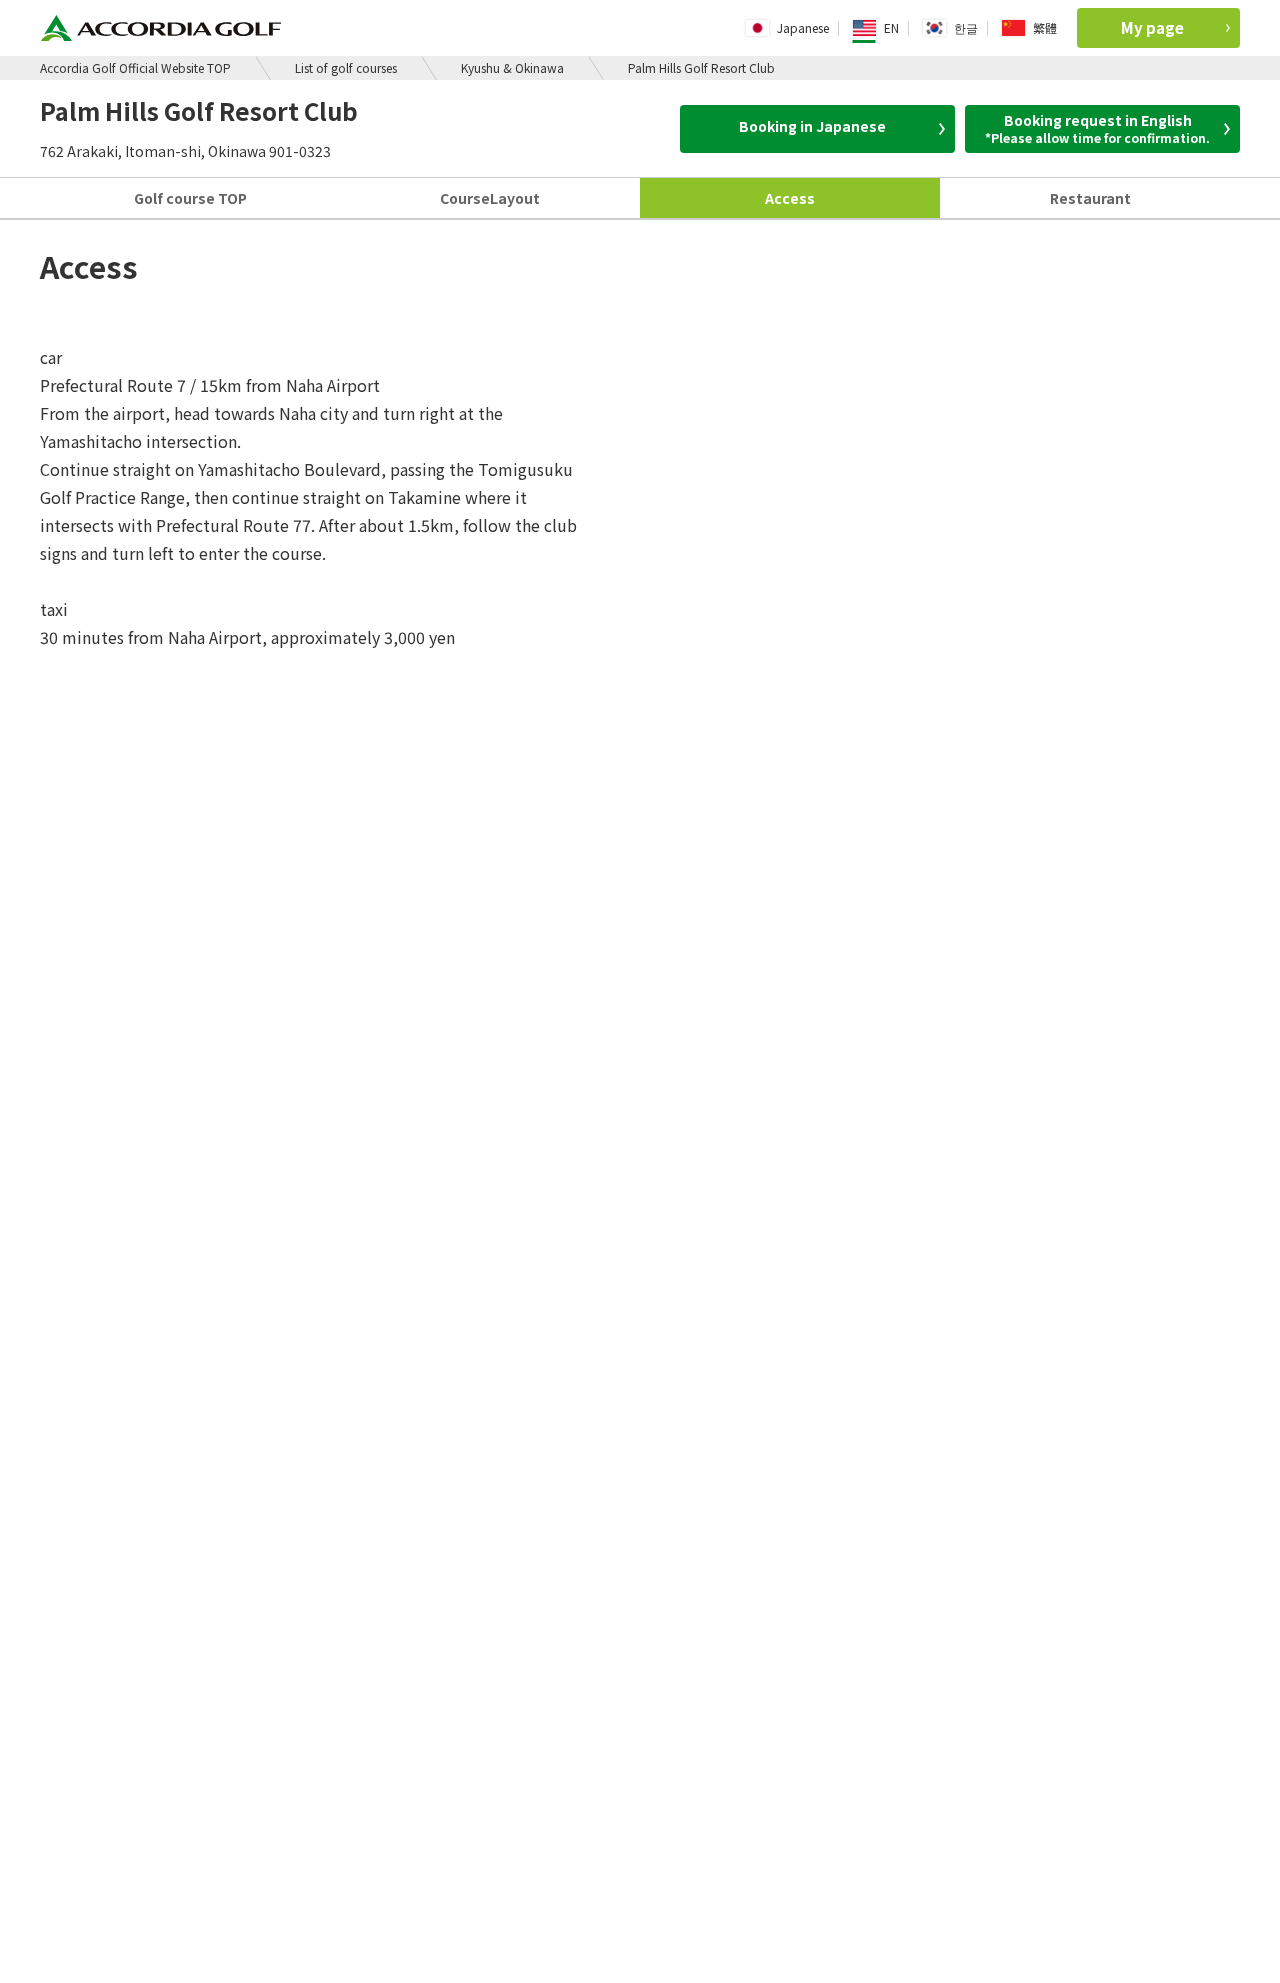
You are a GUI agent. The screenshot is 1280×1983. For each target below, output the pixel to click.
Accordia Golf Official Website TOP (135, 67)
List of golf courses (346, 67)
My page (1152, 27)
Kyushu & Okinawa (512, 67)
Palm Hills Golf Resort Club (701, 67)
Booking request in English (1097, 128)
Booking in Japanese (812, 126)
